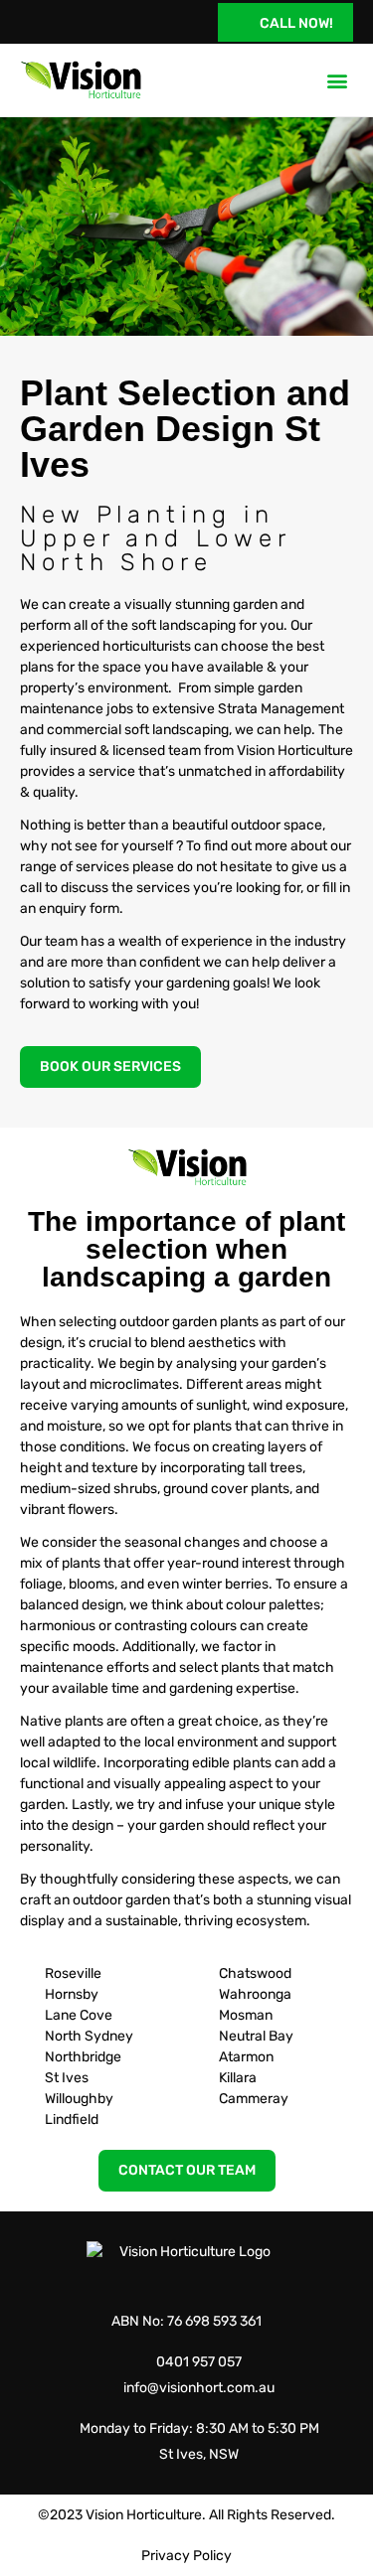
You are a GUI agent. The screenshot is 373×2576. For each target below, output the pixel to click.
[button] (337, 80)
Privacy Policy (186, 2556)
